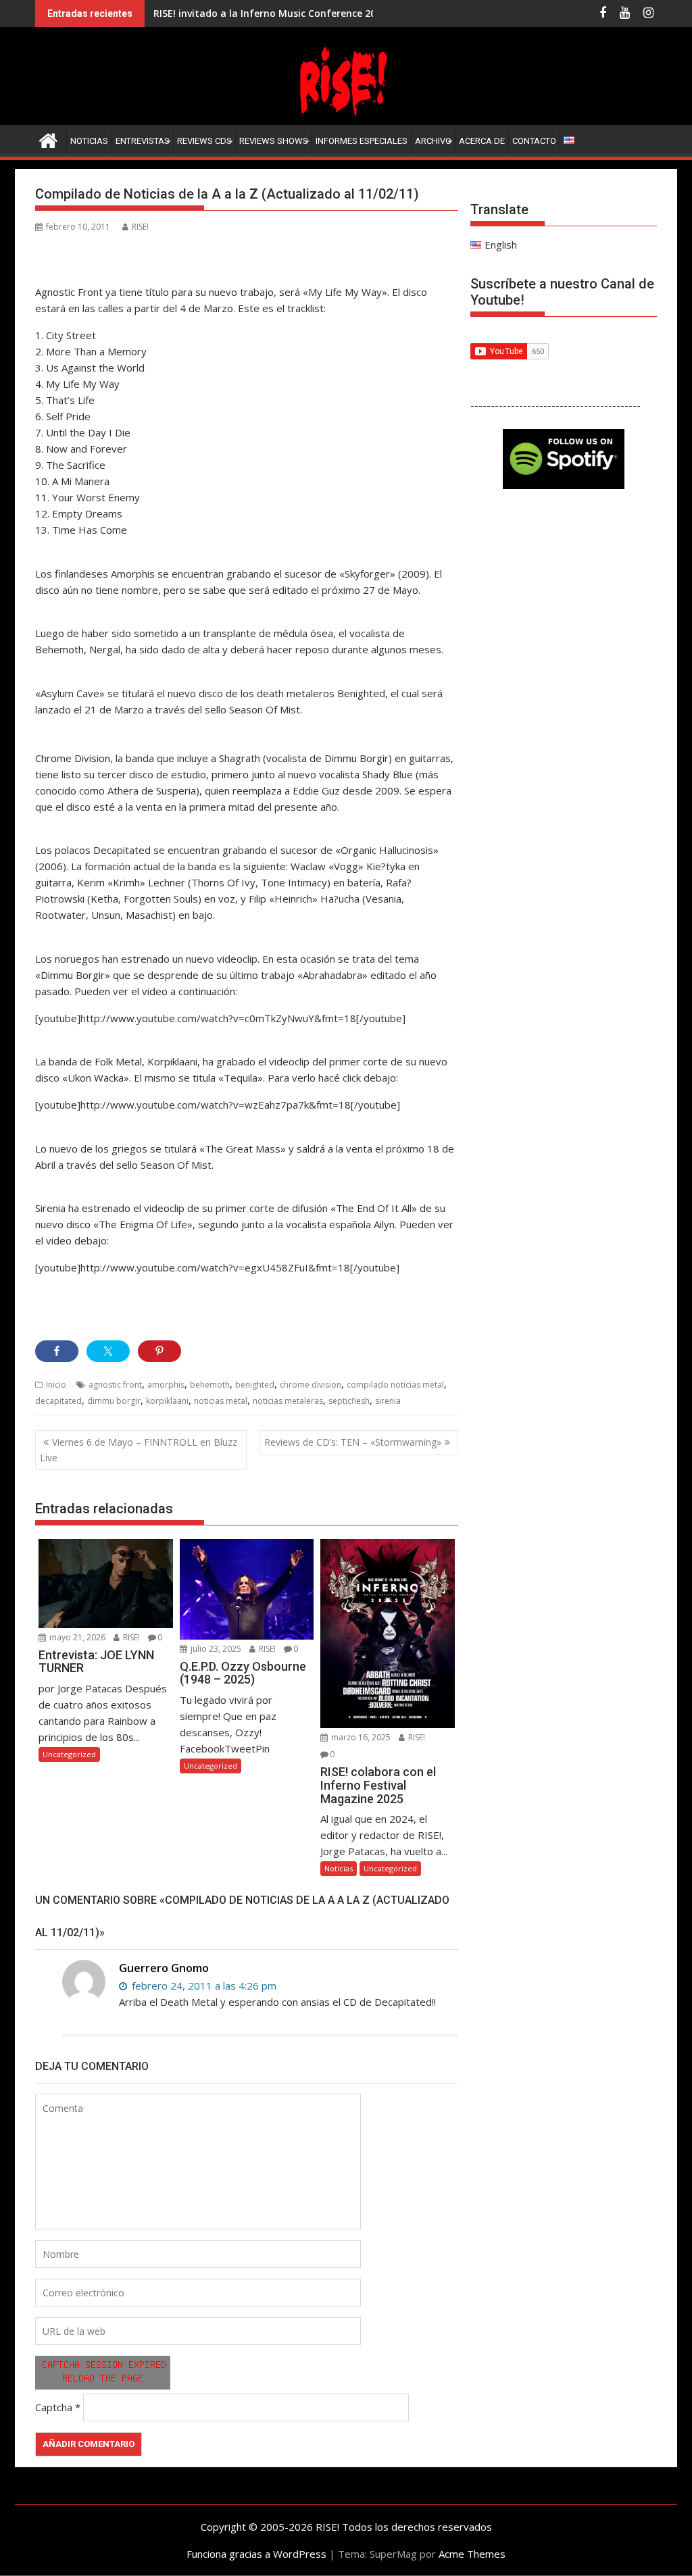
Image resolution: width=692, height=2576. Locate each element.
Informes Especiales (362, 141)
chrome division (311, 1385)
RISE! (140, 227)
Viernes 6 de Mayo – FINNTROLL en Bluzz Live (139, 1449)
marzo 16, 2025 (360, 1737)
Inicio (56, 1385)
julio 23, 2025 (215, 1649)
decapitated (58, 1401)
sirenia (388, 1401)
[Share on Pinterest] (159, 1351)
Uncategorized (69, 1754)
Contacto (534, 141)
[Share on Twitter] (108, 1351)
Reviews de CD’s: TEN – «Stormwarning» (353, 1442)
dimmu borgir (114, 1401)
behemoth (210, 1385)
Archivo (433, 141)
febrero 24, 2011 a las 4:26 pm (203, 1986)
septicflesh (349, 1401)
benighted (255, 1385)
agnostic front (115, 1385)
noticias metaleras (288, 1401)
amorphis (166, 1385)
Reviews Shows (274, 141)
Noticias (89, 141)
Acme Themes (472, 2554)
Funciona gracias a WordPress (256, 2554)
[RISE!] (346, 117)
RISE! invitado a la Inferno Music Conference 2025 (270, 13)
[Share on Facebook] (57, 1351)
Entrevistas (143, 141)
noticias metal (221, 1401)
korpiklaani (167, 1401)
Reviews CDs (204, 141)
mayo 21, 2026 (76, 1637)
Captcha (54, 2407)
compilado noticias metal (395, 1385)
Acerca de (482, 141)
